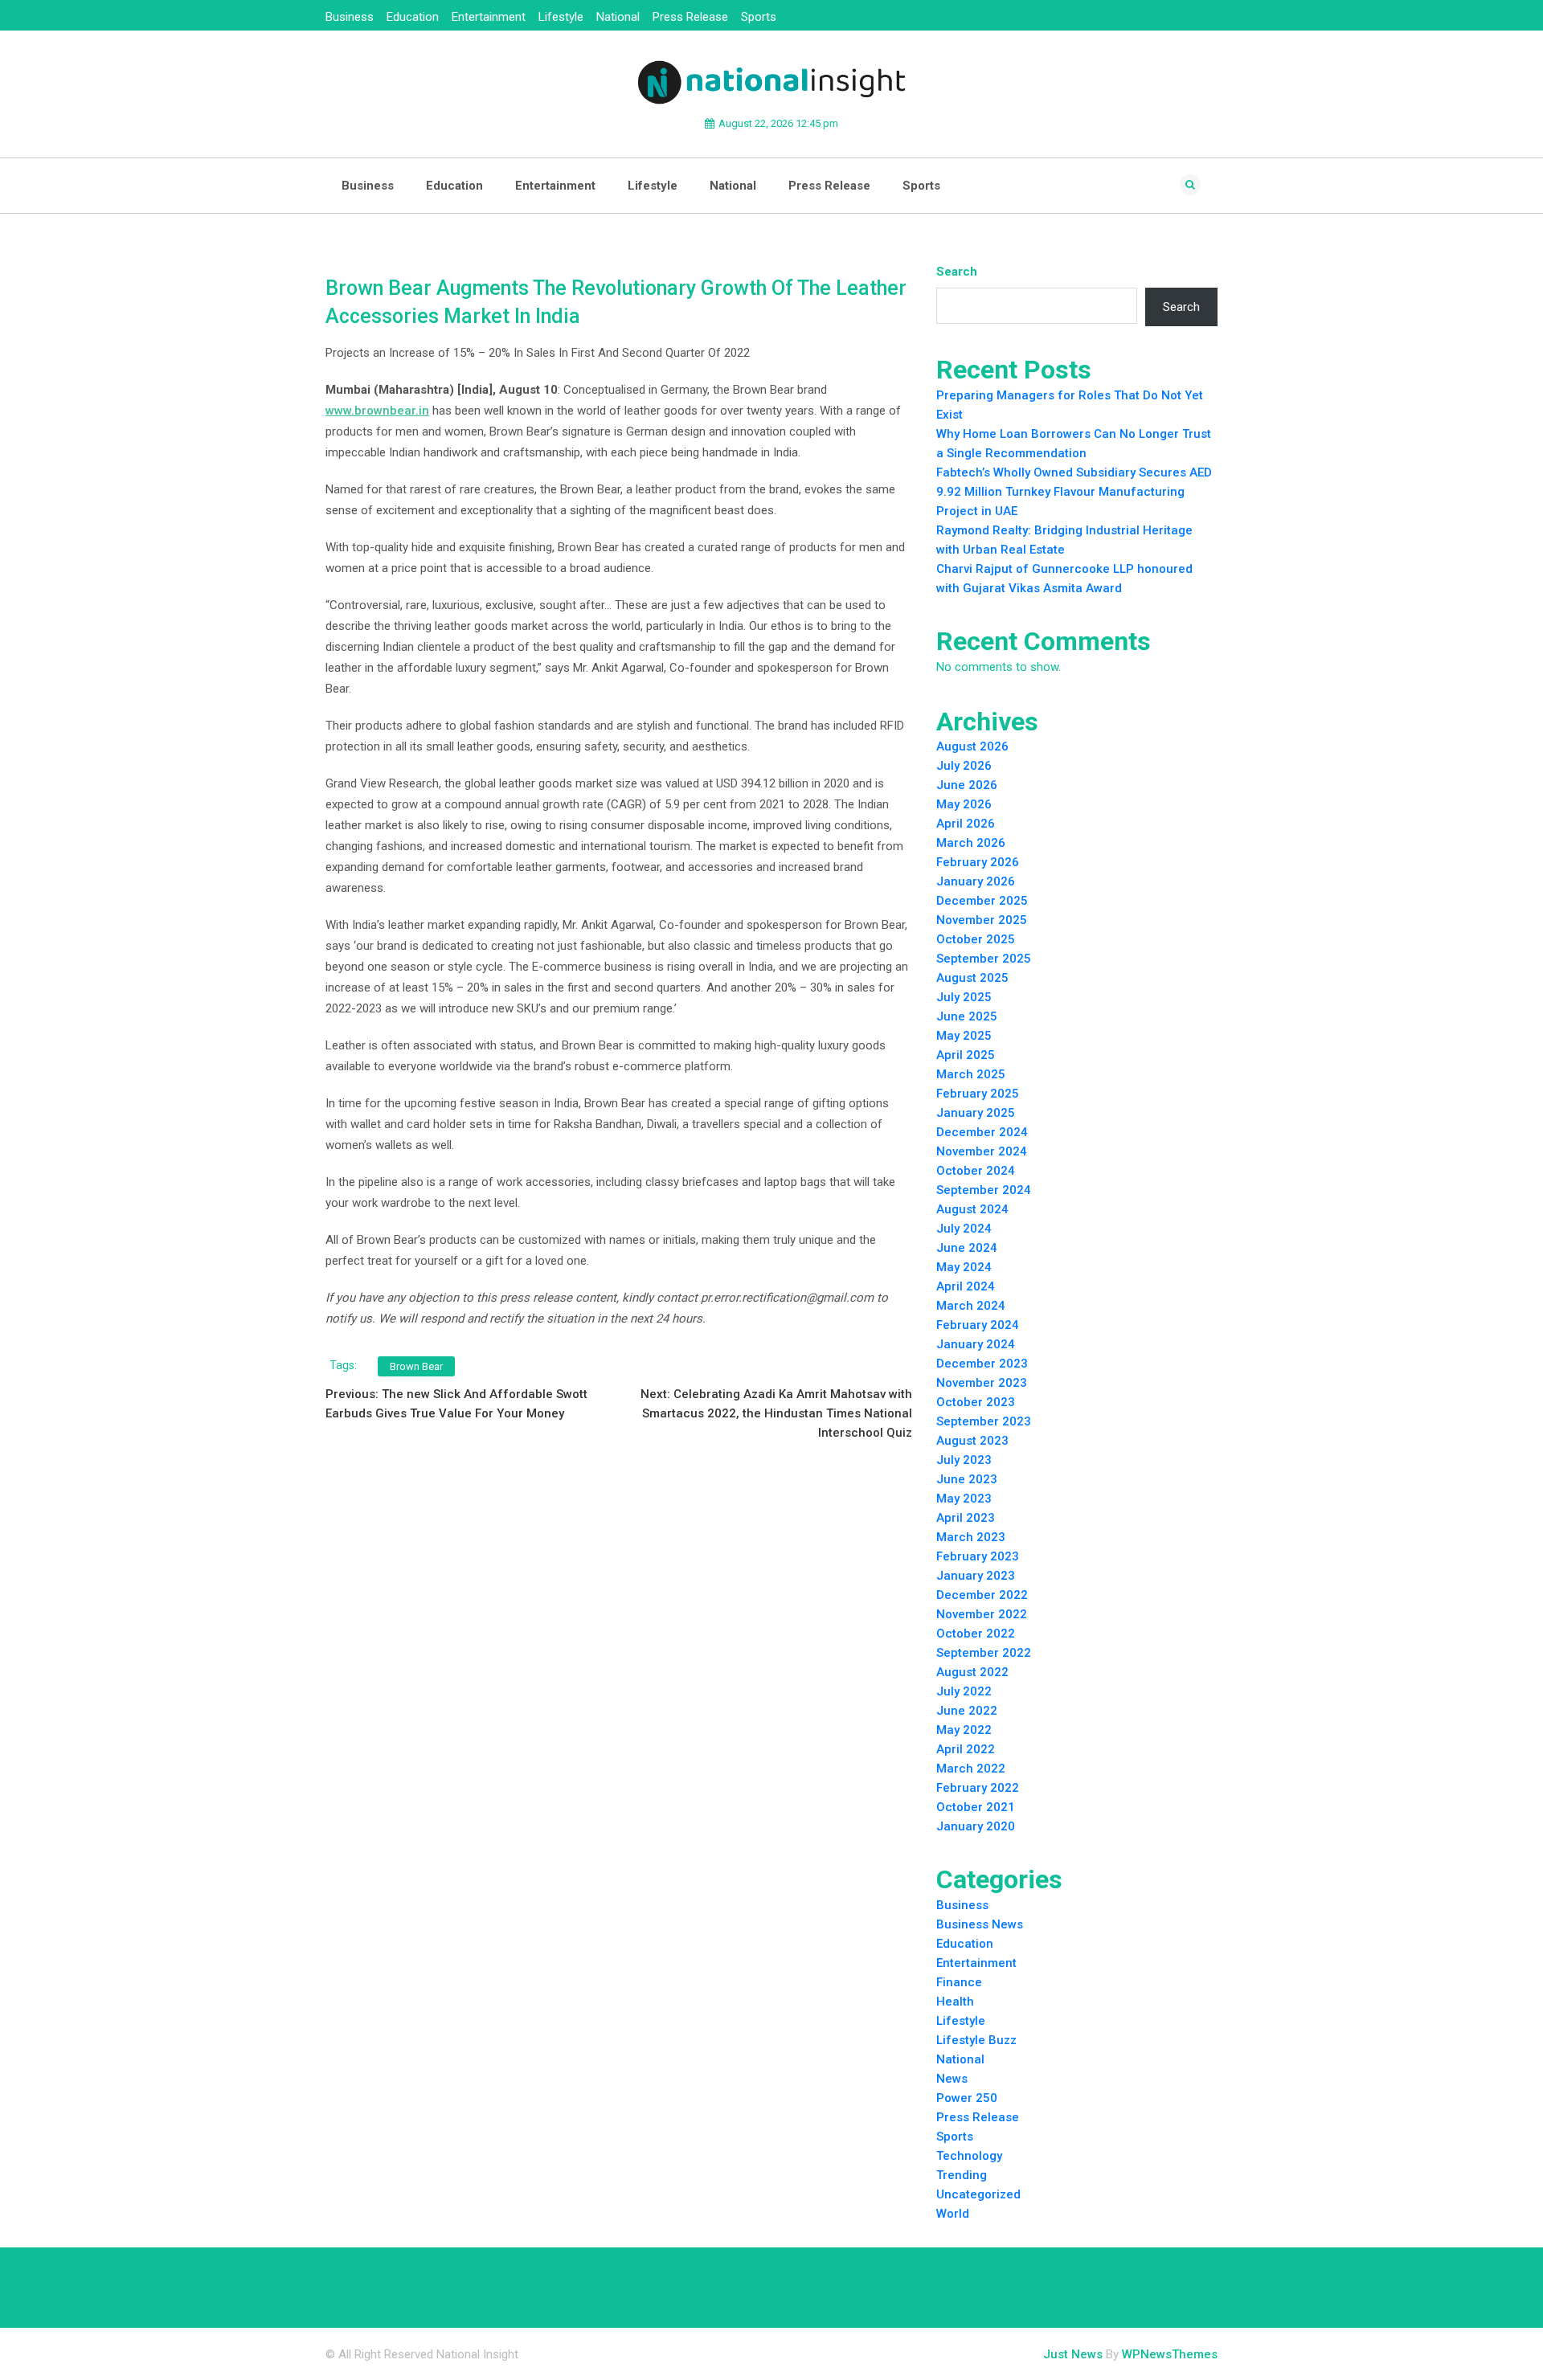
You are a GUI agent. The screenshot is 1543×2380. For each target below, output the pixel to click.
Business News (980, 1924)
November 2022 (982, 1614)
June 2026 (967, 785)
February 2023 (978, 1556)
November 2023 (982, 1383)
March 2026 (971, 843)
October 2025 (976, 939)
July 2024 (964, 1229)
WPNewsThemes (1170, 2354)
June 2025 (967, 1016)
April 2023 (966, 1518)
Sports (759, 17)
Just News (1073, 2354)
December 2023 (982, 1364)
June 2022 (967, 1711)
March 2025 (971, 1074)
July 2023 (964, 1460)
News (952, 2079)
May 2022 (964, 1730)
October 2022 (976, 1634)
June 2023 (967, 1479)
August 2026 (972, 746)
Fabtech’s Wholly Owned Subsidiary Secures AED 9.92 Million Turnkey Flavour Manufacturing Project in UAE (1074, 492)
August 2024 (972, 1209)
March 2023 (971, 1537)
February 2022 (978, 1788)
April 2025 (966, 1055)
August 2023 (972, 1441)
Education (413, 17)
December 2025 (982, 901)
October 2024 (976, 1171)
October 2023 (976, 1402)
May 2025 (964, 1036)
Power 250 (967, 2098)
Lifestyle (561, 17)
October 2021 (976, 1807)
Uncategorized (978, 2194)
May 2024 (964, 1267)
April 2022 (966, 1749)
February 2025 (978, 1094)
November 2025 (982, 920)
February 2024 (978, 1325)
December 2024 (982, 1132)
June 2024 (967, 1248)
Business (350, 17)
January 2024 (976, 1344)
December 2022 (982, 1595)
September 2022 (984, 1653)
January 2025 (976, 1113)
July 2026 (964, 766)
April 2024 (966, 1286)
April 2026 (966, 824)
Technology (969, 2156)
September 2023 (984, 1421)
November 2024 (982, 1151)
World (953, 2214)
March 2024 (971, 1306)
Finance (959, 1982)
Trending (962, 2175)
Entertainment (489, 17)
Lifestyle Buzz (976, 2040)
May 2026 (964, 804)
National (618, 17)
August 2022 (972, 1672)
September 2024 (984, 1190)
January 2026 (976, 881)
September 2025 (984, 959)
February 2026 (978, 862)
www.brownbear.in (377, 411)
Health (955, 2002)
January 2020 (976, 1826)
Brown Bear (416, 1366)
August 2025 (972, 978)
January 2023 (976, 1576)
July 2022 (964, 1691)
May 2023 (964, 1499)
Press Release (690, 17)
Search (957, 272)
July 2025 (964, 997)
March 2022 (971, 1769)
